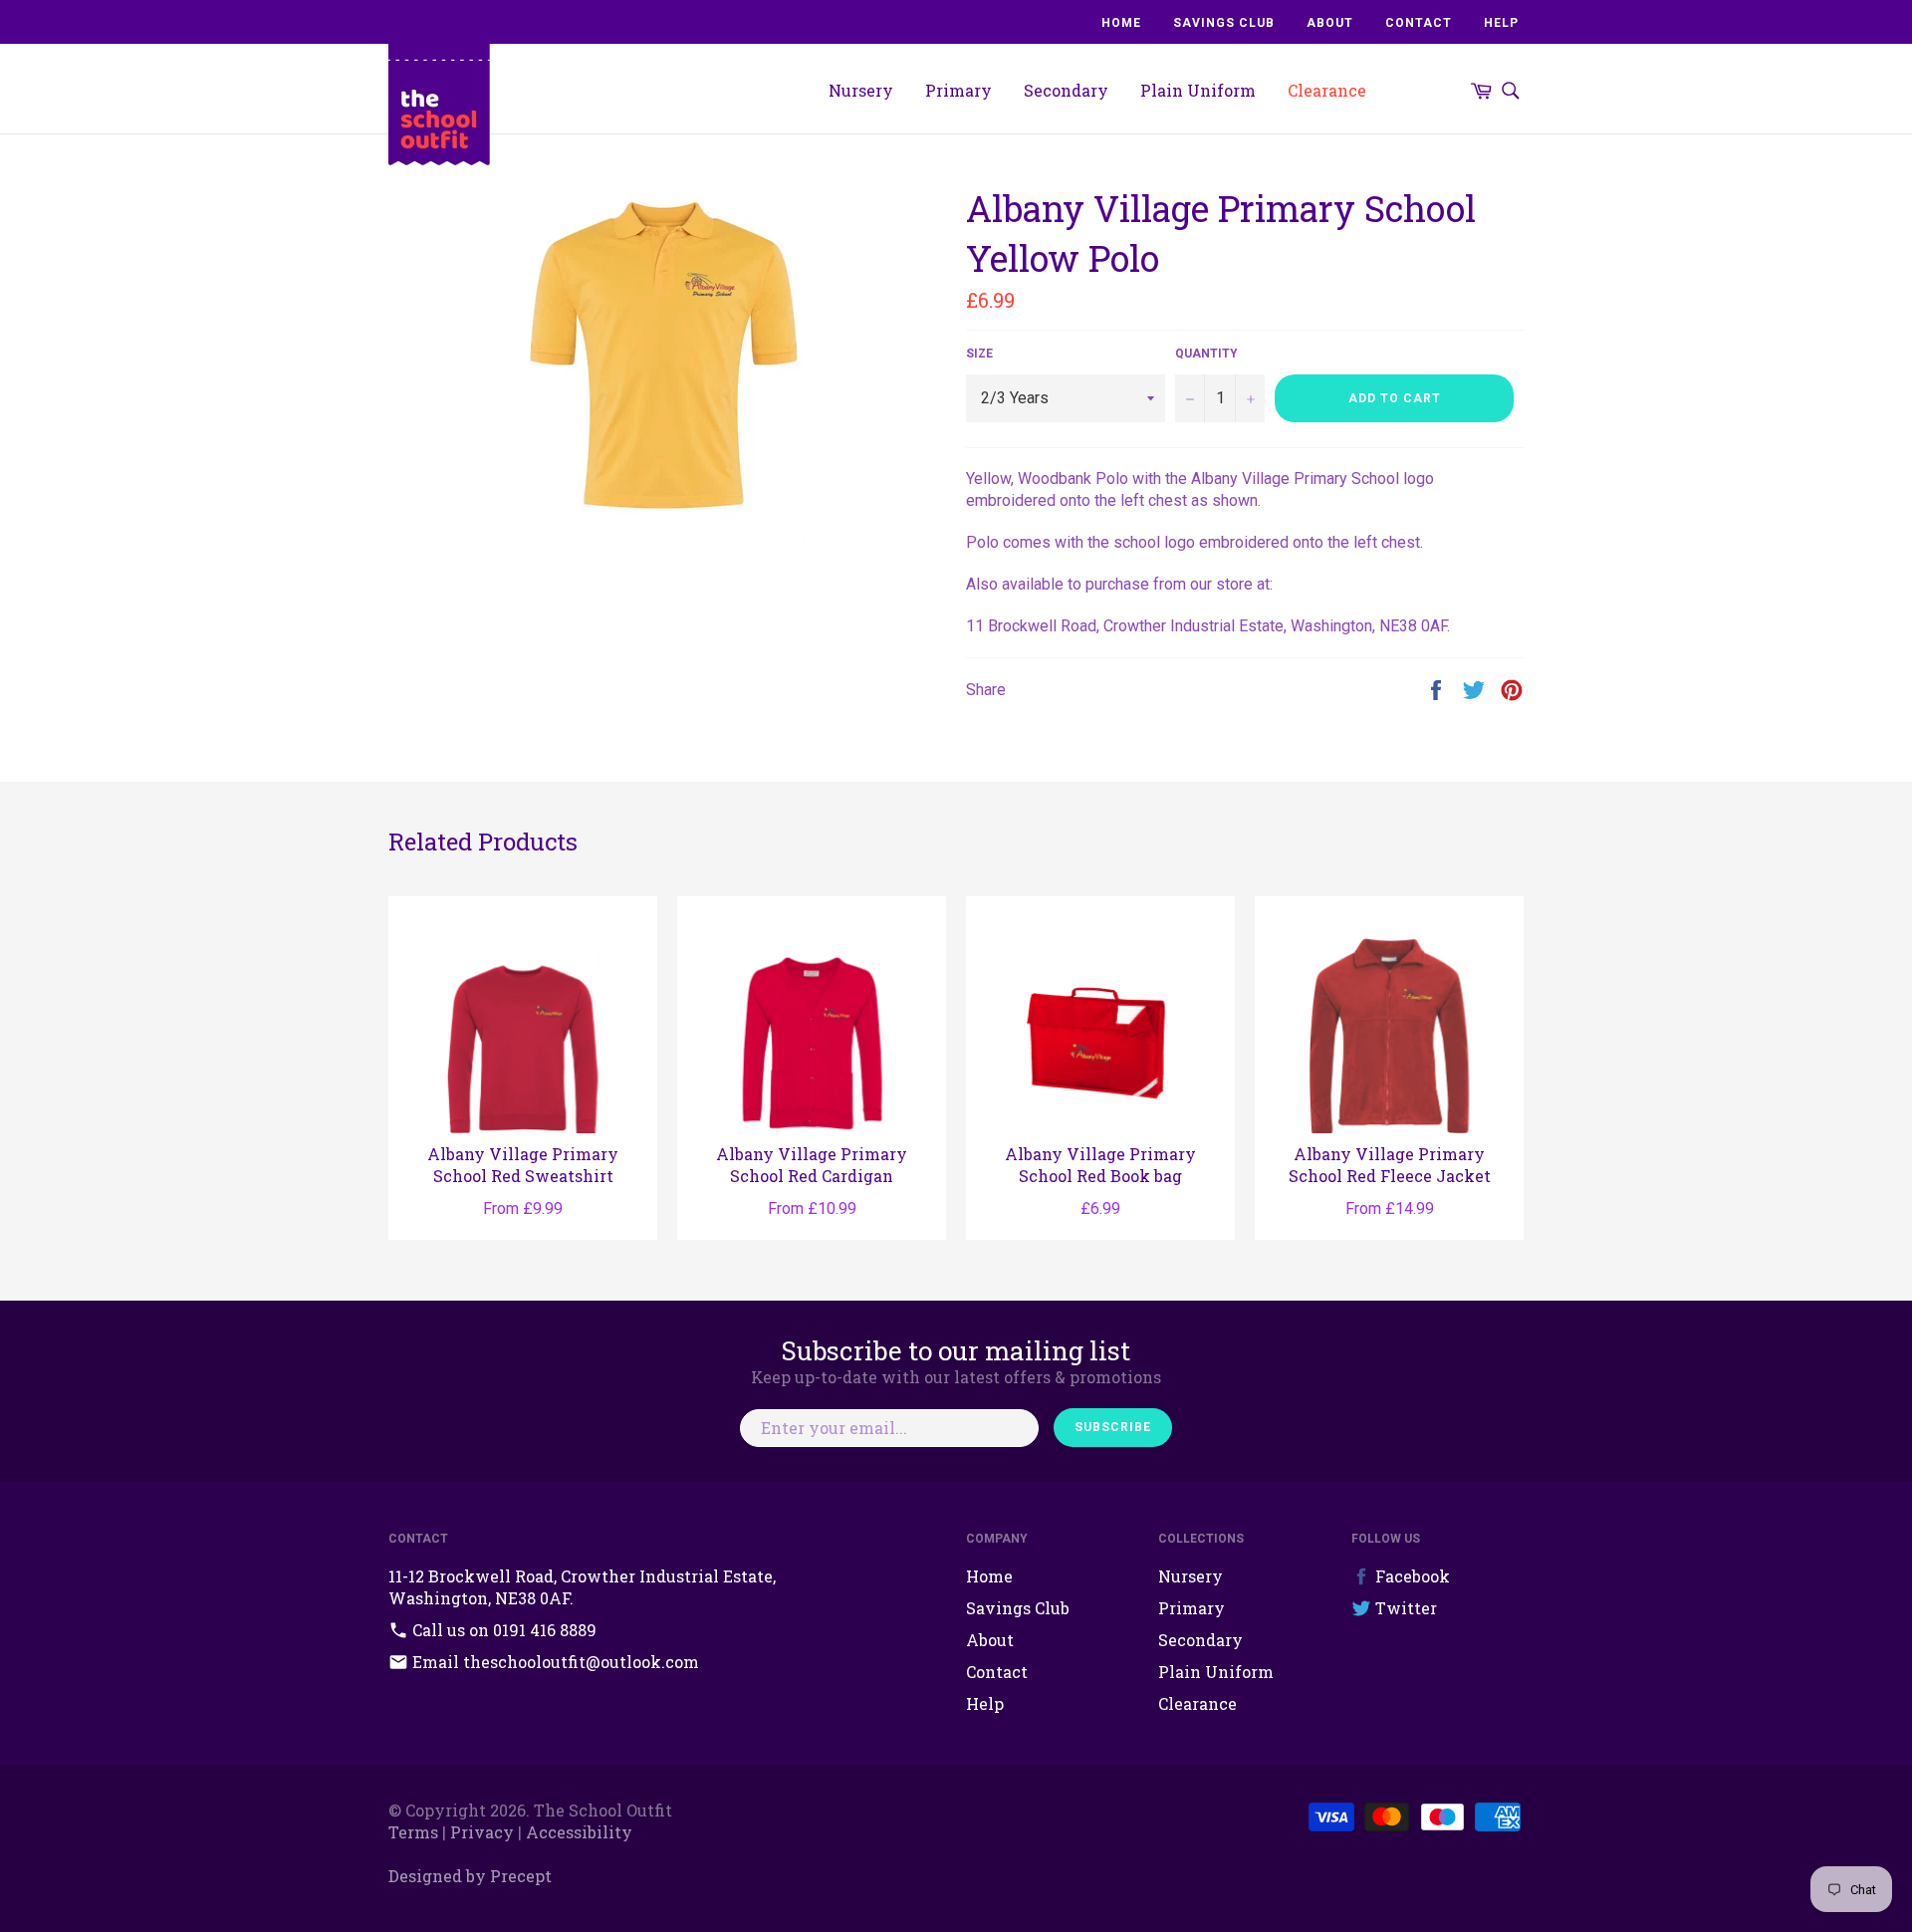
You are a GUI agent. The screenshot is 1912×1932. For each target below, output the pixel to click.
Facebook (1411, 1576)
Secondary (1066, 90)
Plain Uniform (1198, 90)
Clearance (1327, 90)
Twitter (1404, 1608)
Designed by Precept (470, 1876)
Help (1501, 23)
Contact (1419, 23)
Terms (413, 1832)
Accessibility (579, 1832)
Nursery (861, 90)
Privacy (482, 1832)
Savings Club (1224, 23)
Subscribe (1113, 1427)
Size (979, 354)
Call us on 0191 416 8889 (502, 1630)
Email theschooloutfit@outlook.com (554, 1662)
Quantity (1206, 354)
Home (1121, 23)
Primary (958, 90)
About (1330, 23)
